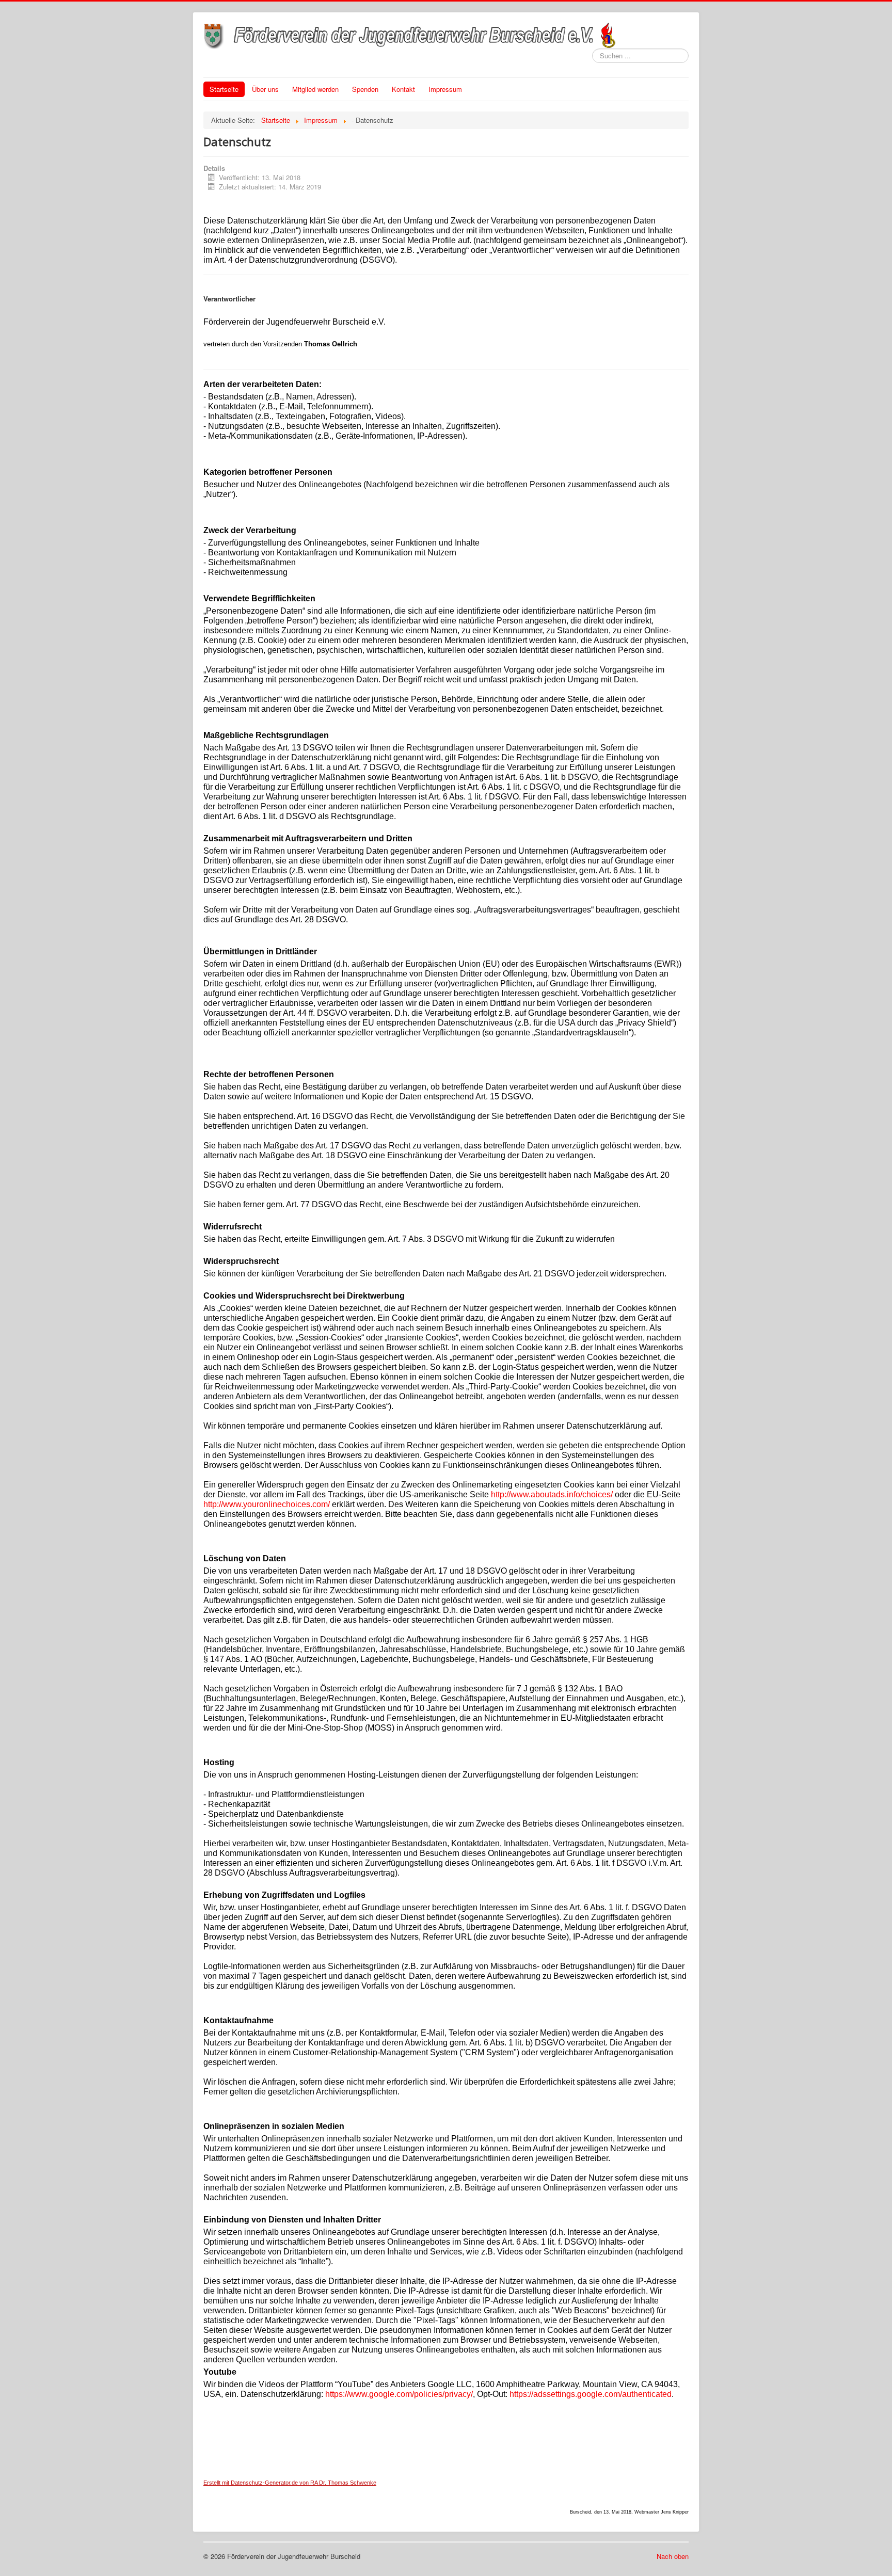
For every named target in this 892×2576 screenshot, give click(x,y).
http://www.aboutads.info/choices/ (552, 1494)
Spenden (365, 89)
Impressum (445, 89)
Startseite (224, 89)
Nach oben (673, 2556)
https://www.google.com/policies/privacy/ (399, 2394)
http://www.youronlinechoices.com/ (267, 1504)
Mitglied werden (315, 89)
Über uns (265, 89)
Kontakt (403, 89)
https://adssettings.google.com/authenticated (591, 2394)
